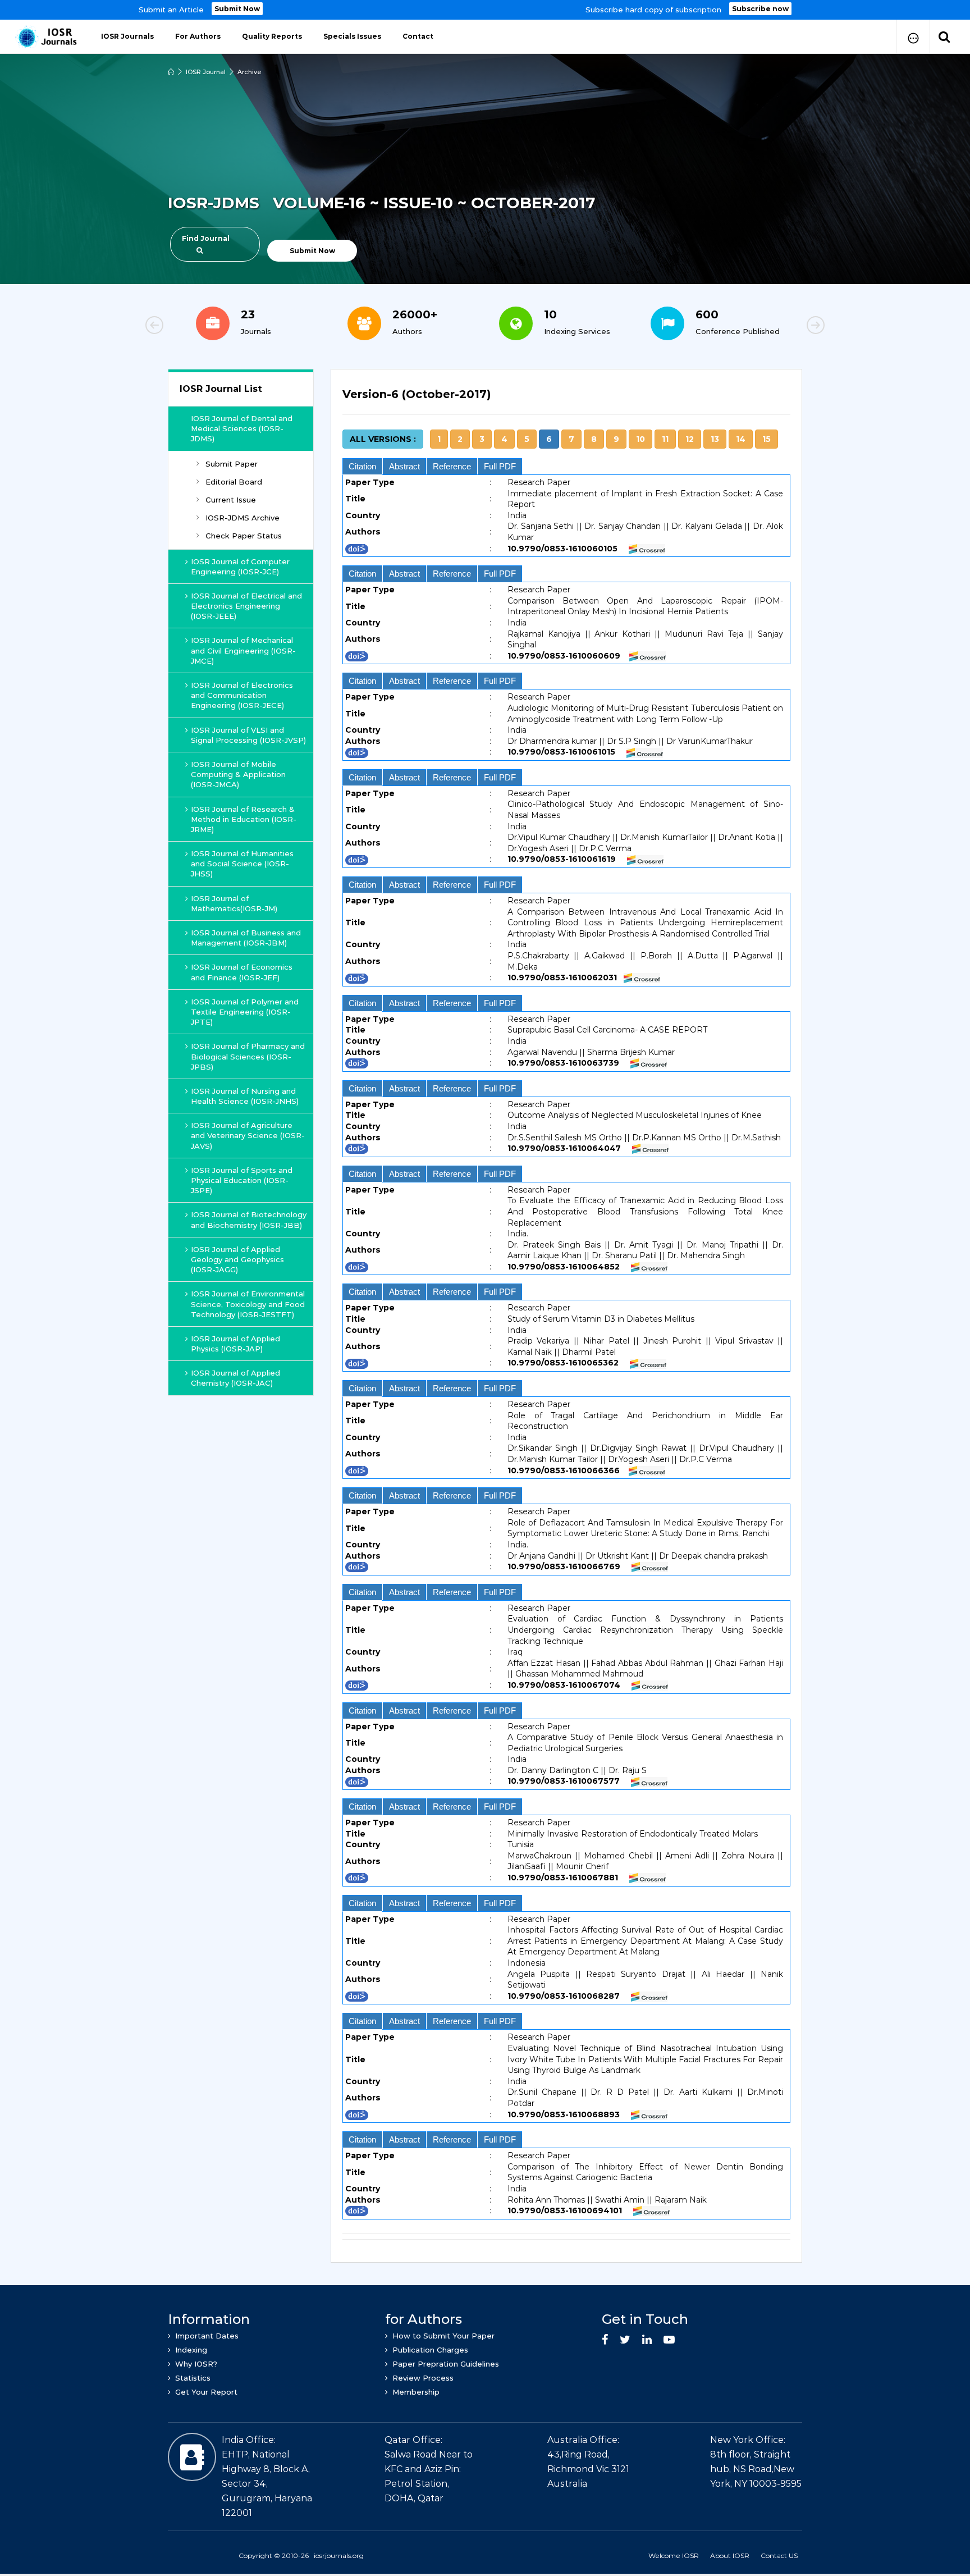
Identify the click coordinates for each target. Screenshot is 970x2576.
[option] (485, 10)
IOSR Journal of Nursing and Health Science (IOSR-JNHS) (245, 1096)
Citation (362, 466)
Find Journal (206, 238)
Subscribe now (760, 9)
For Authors (198, 36)
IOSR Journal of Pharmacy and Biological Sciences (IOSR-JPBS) (248, 1056)
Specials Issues (352, 36)
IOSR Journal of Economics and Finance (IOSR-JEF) (242, 972)
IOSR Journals (127, 36)
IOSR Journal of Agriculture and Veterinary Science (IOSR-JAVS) (248, 1135)
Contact (418, 36)
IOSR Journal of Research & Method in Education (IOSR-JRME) (244, 819)
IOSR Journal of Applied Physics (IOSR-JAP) (235, 1344)
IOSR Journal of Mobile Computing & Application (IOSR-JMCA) (238, 774)
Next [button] (777, 327)
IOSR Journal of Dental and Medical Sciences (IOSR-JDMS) (242, 428)
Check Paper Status (244, 536)
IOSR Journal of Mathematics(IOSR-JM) (234, 903)
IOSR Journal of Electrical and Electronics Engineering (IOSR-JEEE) (246, 606)
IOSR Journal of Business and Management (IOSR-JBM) (246, 938)
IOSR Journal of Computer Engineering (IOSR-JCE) (240, 567)
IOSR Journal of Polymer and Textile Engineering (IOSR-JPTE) (245, 1012)
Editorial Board (234, 482)
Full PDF (500, 466)
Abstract (404, 466)
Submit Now (237, 9)
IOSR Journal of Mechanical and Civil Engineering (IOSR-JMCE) (243, 650)
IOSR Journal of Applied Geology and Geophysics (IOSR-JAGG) (237, 1259)
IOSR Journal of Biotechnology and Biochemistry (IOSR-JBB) (249, 1220)
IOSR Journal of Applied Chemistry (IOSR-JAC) (235, 1378)
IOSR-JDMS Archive (242, 518)
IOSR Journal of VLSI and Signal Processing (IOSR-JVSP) (248, 735)
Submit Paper (232, 464)
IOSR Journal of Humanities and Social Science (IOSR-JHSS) (242, 864)
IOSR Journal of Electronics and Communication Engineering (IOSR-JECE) (242, 695)
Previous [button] (193, 327)
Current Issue (231, 500)
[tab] (566, 401)
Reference (452, 466)
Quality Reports (272, 36)
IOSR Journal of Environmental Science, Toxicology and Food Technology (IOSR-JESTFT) (248, 1304)
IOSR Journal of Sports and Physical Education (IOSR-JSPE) (242, 1180)
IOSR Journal (206, 72)
